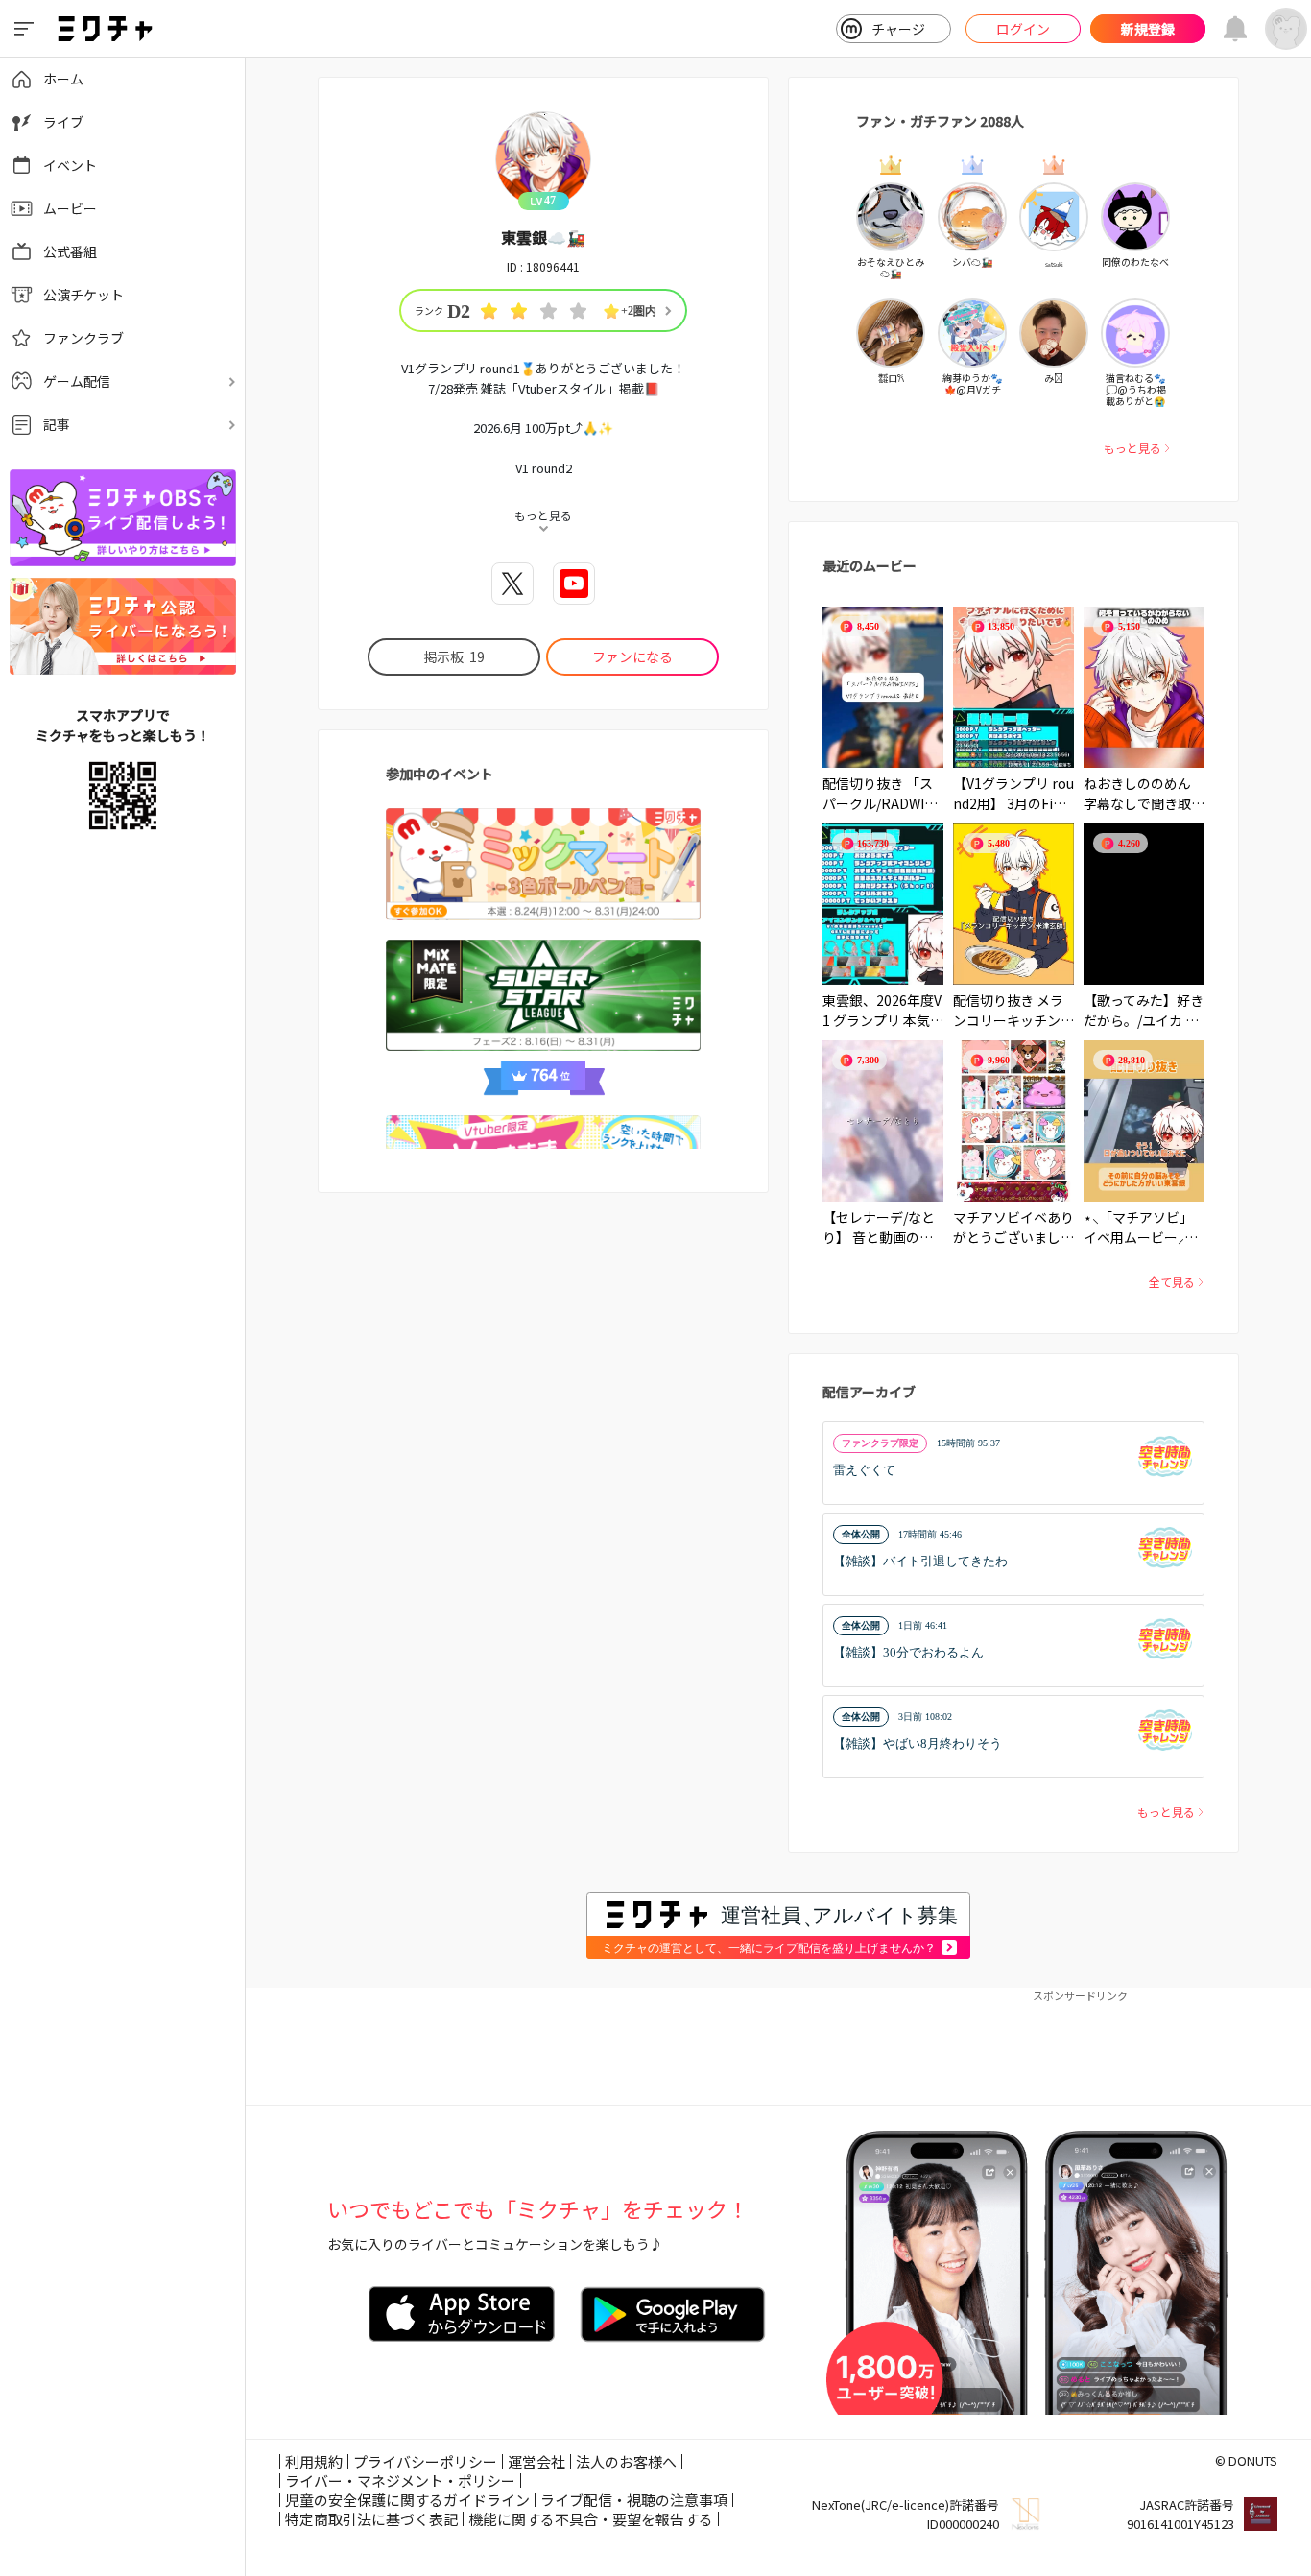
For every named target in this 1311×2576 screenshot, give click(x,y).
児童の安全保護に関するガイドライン (407, 2500)
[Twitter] (512, 584)
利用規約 (314, 2461)
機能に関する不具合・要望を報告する (591, 2519)
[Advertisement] (778, 2047)
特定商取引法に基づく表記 (371, 2519)
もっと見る (1132, 448)
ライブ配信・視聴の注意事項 (634, 2500)
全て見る (1172, 1282)
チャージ (898, 29)
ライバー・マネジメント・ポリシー (400, 2481)
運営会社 (536, 2461)
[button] (1013, 1463)
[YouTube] (574, 584)
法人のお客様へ (626, 2461)
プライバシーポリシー (425, 2461)
